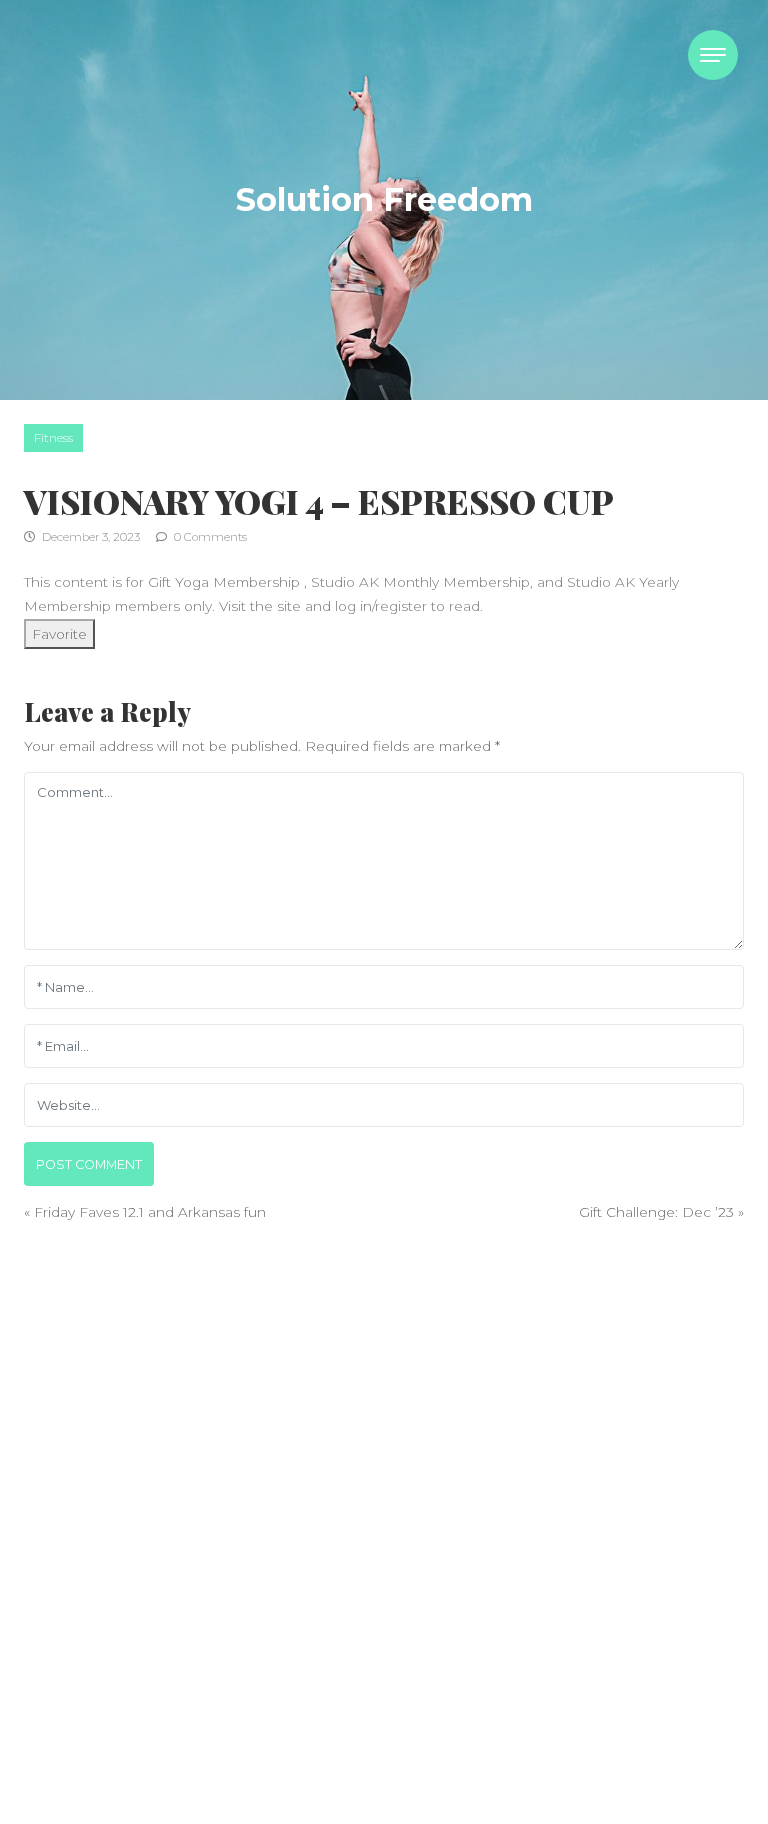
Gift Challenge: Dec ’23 (656, 1212)
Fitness (53, 437)
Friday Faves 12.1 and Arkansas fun (150, 1212)
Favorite (59, 634)
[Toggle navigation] (713, 55)
